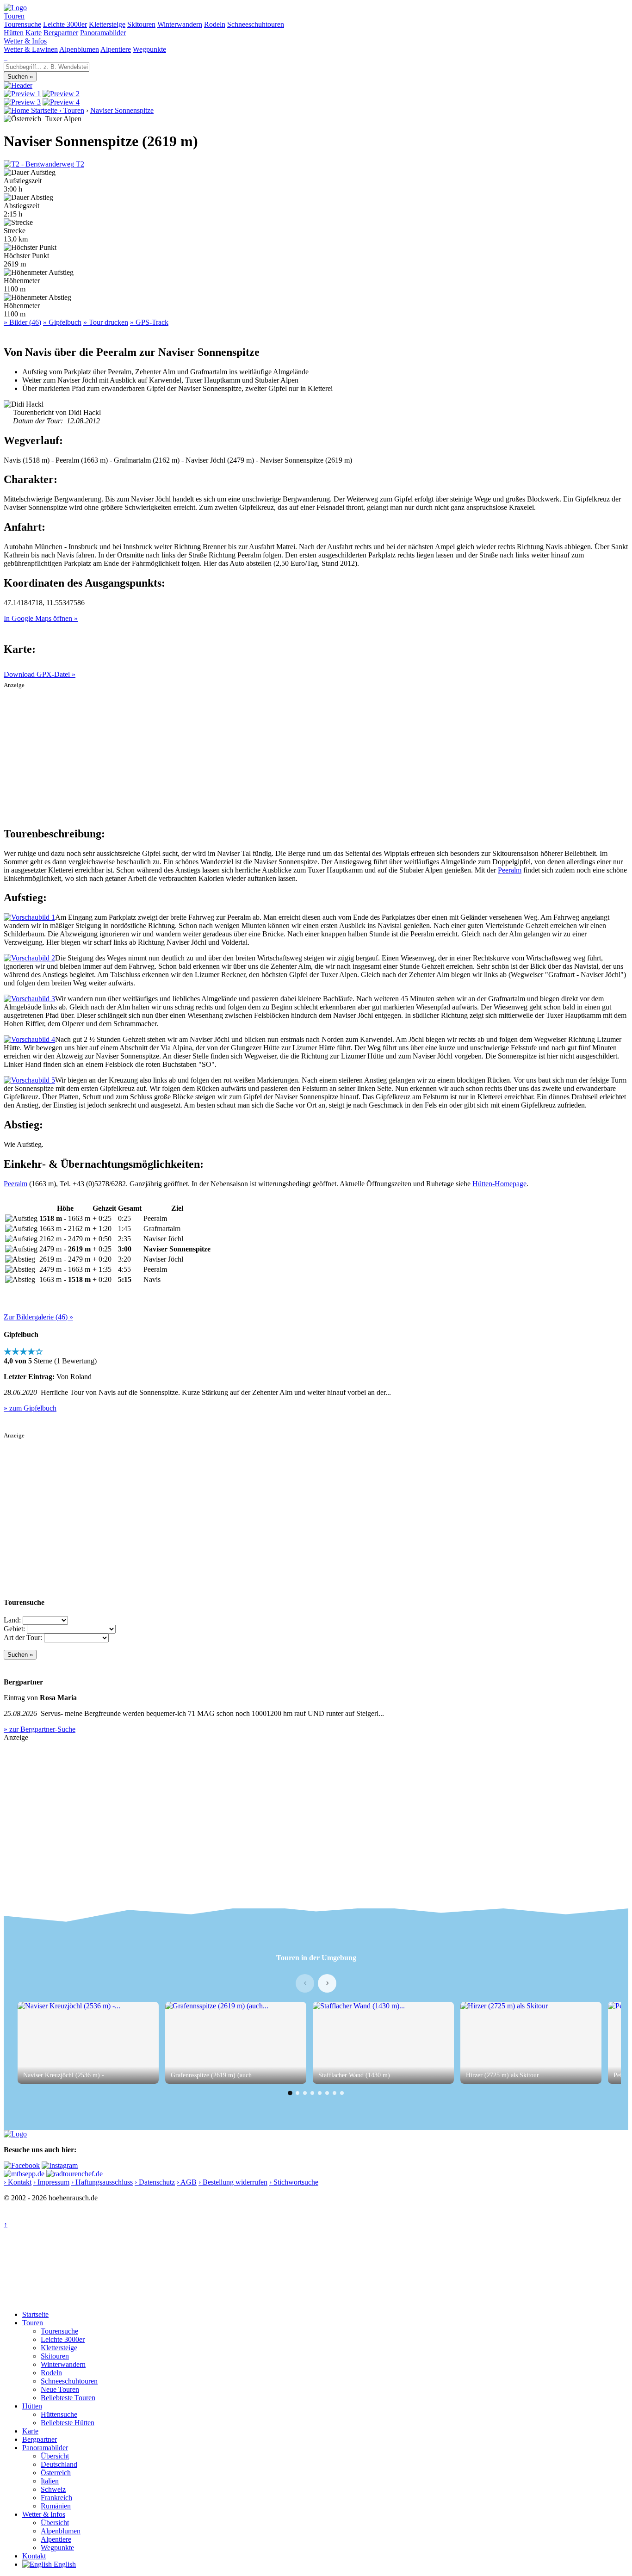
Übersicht (55, 2456)
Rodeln (215, 24)
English (64, 2564)
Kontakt (34, 2556)
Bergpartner (61, 33)
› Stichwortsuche (294, 2182)
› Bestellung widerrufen (233, 2182)
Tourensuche (22, 24)
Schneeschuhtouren (256, 24)
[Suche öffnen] (5, 58)
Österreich (56, 2473)
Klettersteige (107, 24)
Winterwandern (180, 24)
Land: (12, 1620)
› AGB (187, 2182)
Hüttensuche (59, 2414)
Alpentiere (116, 49)
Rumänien (56, 2506)
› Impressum (51, 2182)
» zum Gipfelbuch (30, 1408)
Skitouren (141, 24)
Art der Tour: (23, 1638)
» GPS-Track (149, 322)
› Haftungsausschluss (102, 2182)
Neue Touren (60, 2389)
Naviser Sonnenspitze (122, 110)
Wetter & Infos (25, 41)
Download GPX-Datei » (40, 674)
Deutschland (59, 2464)
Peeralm (510, 870)
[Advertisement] (316, 754)
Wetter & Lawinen (31, 49)
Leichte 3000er (65, 24)
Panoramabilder (103, 33)
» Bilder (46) (22, 322)
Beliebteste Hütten (68, 2423)
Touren (14, 16)
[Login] (6, 58)
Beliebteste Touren (68, 2398)
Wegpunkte (149, 49)
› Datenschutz (155, 2182)
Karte (34, 33)
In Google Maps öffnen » (41, 618)
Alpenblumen (79, 49)
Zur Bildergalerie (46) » (38, 1317)
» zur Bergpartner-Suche (40, 1729)
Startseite (35, 2314)
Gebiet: (14, 1629)
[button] (290, 2093)
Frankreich (56, 2498)
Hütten (14, 33)
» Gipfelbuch (62, 322)
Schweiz (53, 2489)
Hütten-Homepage (499, 1184)
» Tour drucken (106, 322)
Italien (50, 2481)
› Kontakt (18, 2182)
